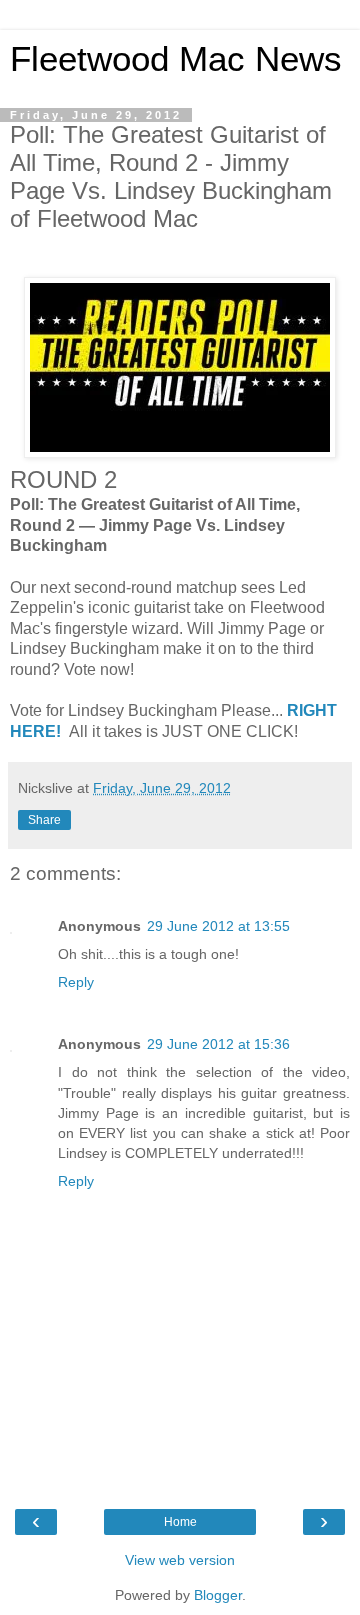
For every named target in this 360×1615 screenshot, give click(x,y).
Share (44, 820)
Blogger (218, 1595)
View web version (180, 1560)
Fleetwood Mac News (176, 59)
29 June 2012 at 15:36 (218, 1044)
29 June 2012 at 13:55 (218, 926)
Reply (76, 982)
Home (180, 1522)
